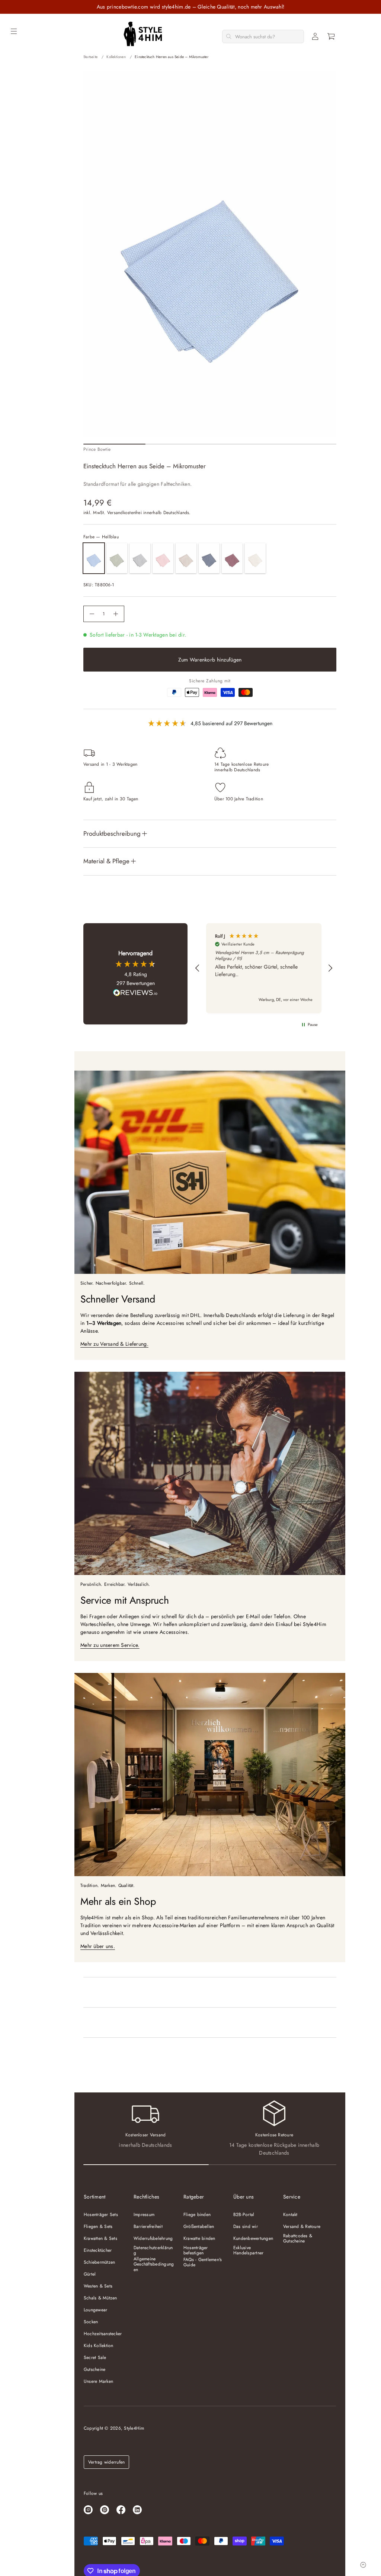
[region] (264, 968)
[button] (332, 36)
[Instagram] (88, 2510)
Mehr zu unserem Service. (110, 1645)
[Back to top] (363, 2565)
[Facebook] (121, 2510)
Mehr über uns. (98, 1946)
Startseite (90, 57)
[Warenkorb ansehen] (332, 36)
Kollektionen (116, 57)
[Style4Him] (143, 34)
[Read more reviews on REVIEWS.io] (135, 994)
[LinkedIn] (137, 2510)
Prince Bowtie (97, 449)
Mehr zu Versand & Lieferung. (114, 1344)
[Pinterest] (105, 2510)
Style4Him (134, 2428)
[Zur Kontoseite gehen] (315, 36)
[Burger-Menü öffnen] (14, 31)
